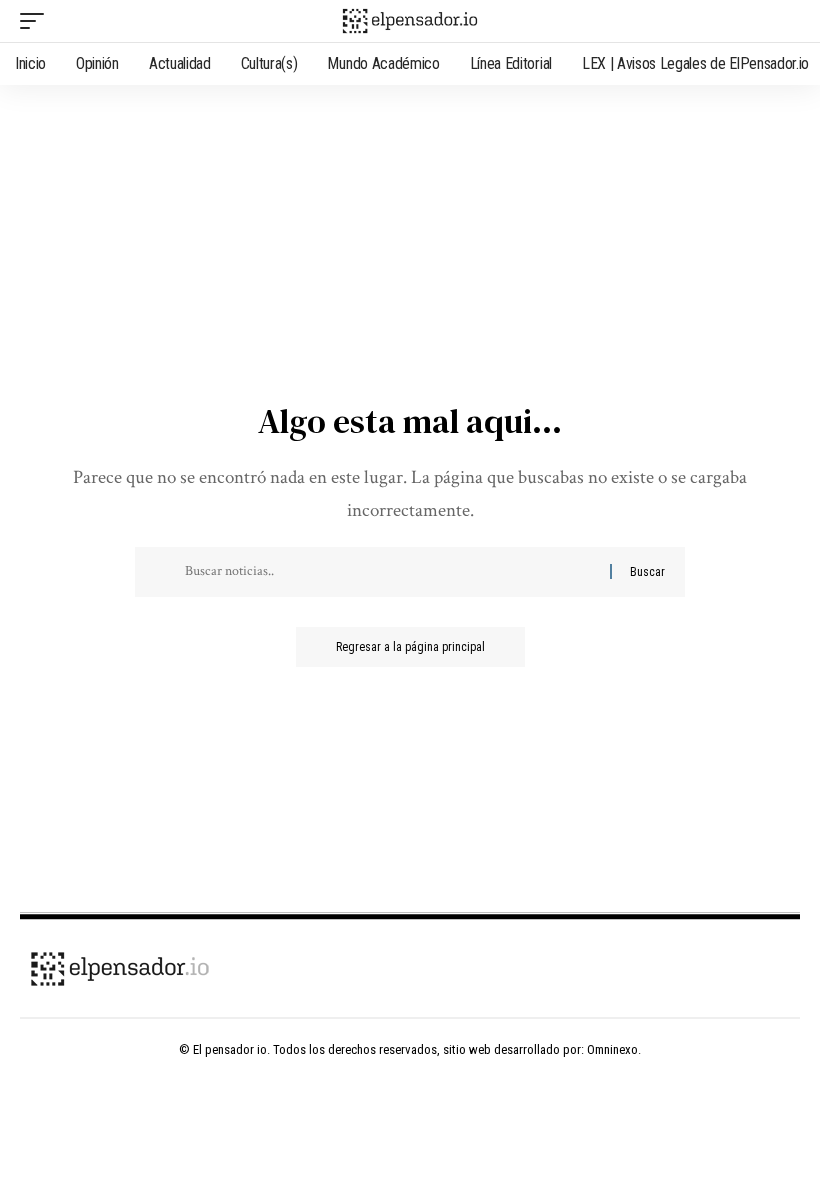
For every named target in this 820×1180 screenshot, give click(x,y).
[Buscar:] (390, 572)
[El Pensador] (409, 21)
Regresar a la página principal (410, 647)
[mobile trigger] (37, 21)
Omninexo (612, 1049)
